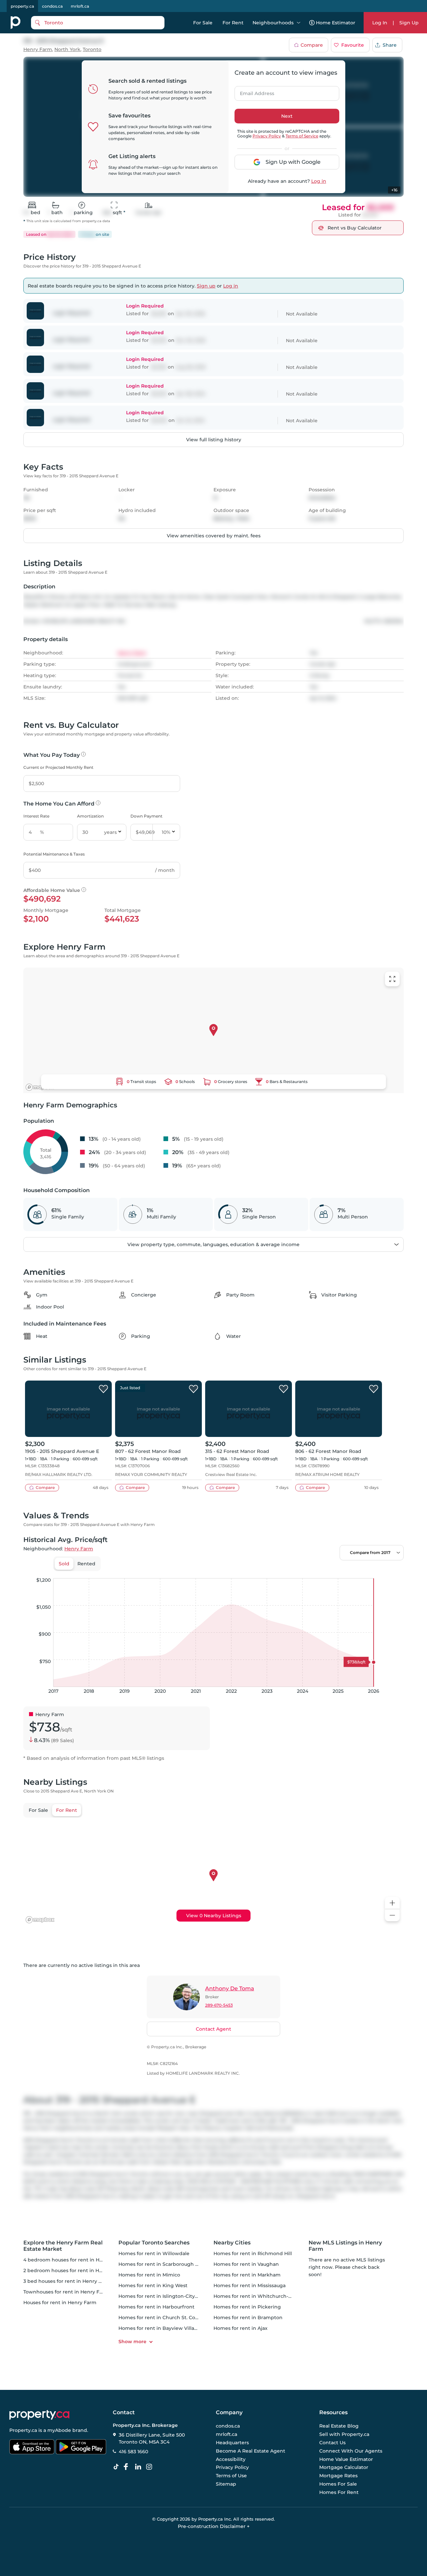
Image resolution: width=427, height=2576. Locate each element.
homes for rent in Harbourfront (156, 2307)
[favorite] (103, 1389)
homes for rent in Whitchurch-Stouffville (263, 2296)
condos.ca (52, 6)
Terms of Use (231, 2476)
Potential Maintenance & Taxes (54, 854)
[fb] (128, 2467)
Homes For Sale (338, 2484)
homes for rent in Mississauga (250, 2285)
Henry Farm (38, 50)
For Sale (203, 23)
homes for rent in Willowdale (154, 2253)
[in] (150, 2467)
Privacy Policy (267, 136)
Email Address (253, 91)
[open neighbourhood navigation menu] (299, 23)
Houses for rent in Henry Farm (60, 2302)
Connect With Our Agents (351, 2451)
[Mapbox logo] (40, 1087)
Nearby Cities (232, 2243)
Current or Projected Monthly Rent (58, 767)
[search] (98, 23)
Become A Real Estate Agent (251, 2451)
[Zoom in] (392, 1903)
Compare (312, 45)
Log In (380, 23)
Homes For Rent (339, 2492)
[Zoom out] (392, 1915)
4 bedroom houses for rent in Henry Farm (74, 2260)
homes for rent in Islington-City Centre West (172, 2296)
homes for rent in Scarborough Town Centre (172, 2264)
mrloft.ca (80, 6)
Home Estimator (336, 23)
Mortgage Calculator (344, 2467)
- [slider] (331, 1571)
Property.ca (23, 2430)
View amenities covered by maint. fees (214, 536)
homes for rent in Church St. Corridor (164, 2317)
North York (67, 50)
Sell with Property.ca (344, 2434)
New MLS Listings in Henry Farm (345, 2246)
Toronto (92, 50)
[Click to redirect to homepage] (16, 23)
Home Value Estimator (346, 2459)
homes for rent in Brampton (248, 2317)
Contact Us (332, 2443)
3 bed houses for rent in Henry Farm (67, 2281)
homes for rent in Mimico (149, 2275)
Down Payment (146, 816)
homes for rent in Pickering (247, 2307)
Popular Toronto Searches (154, 2243)
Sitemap (226, 2484)
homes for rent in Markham (247, 2275)
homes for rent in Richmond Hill (253, 2253)
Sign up (206, 286)
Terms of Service (302, 136)
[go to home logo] (39, 2415)
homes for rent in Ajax (241, 2328)
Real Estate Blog (339, 2426)
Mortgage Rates (338, 2476)
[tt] (117, 2467)
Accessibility (231, 2459)
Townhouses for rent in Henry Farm (66, 2292)
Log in (319, 181)
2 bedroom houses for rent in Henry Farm (74, 2270)
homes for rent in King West (153, 2285)
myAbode (59, 2430)
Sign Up (409, 23)
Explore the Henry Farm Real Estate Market (63, 2246)
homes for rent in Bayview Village (159, 2328)
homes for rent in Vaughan (246, 2264)
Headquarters (232, 2443)
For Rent (233, 23)
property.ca (22, 6)
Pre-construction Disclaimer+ (214, 2526)
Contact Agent (213, 2029)
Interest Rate (36, 816)
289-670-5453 (219, 2005)
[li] (139, 2467)
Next (287, 116)
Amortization (90, 816)
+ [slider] (393, 1571)
